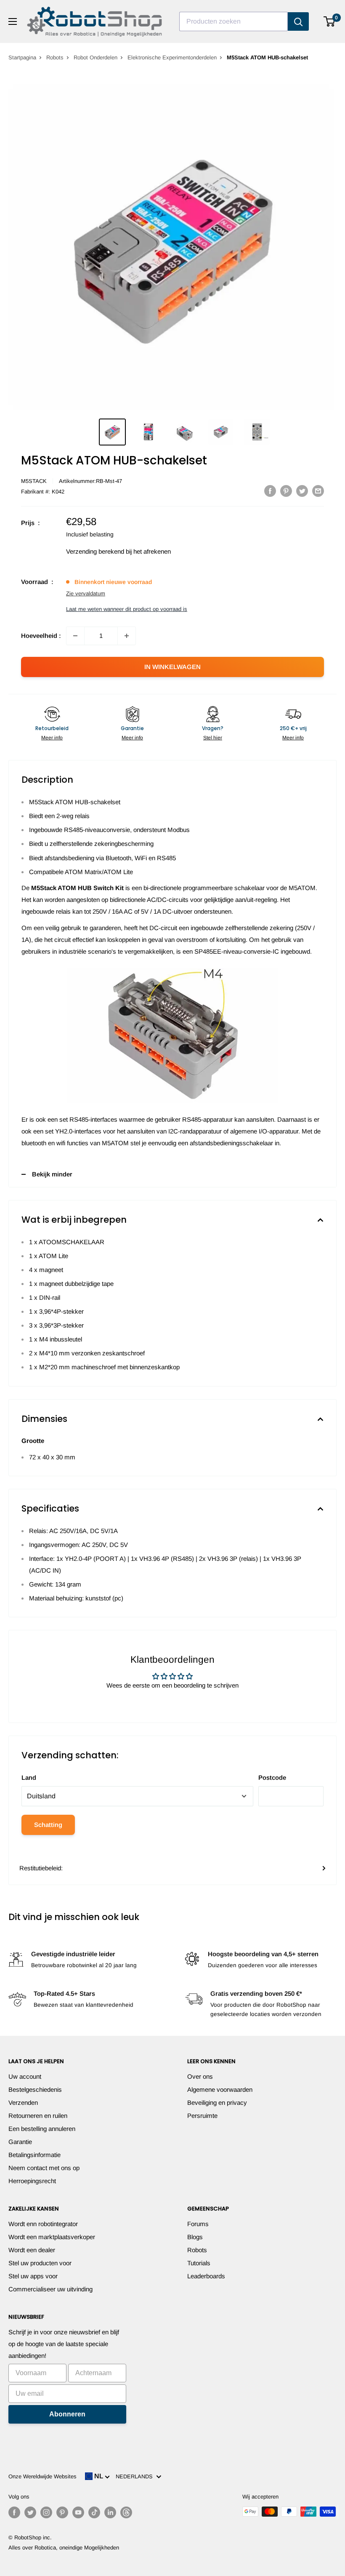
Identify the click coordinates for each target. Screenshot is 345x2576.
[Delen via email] (318, 491)
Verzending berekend (95, 551)
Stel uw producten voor (40, 2263)
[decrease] (75, 636)
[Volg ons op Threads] (126, 2512)
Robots (55, 57)
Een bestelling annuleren (42, 2129)
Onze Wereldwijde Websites (42, 2476)
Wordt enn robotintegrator (43, 2224)
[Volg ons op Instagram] (46, 2512)
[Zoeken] (298, 21)
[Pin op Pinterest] (286, 491)
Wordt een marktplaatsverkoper (52, 2237)
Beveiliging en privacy (217, 2103)
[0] (330, 21)
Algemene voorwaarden (220, 2089)
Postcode (272, 1777)
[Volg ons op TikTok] (94, 2512)
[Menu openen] (13, 21)
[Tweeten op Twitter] (302, 491)
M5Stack (34, 481)
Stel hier (213, 738)
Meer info (52, 738)
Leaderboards (206, 2276)
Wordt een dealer (32, 2250)
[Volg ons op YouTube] (78, 2512)
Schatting (48, 1825)
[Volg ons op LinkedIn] (110, 2512)
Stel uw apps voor (33, 2276)
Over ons (200, 2076)
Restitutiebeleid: (41, 1868)
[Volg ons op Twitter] (30, 2512)
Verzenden (23, 2103)
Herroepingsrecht (32, 2181)
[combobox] (234, 21)
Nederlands (136, 2476)
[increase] (127, 636)
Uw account (25, 2076)
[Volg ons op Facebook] (14, 2512)
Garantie (20, 2142)
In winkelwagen (172, 667)
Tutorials (199, 2263)
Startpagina (22, 57)
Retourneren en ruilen (38, 2116)
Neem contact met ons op (44, 2168)
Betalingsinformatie (34, 2155)
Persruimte (202, 2116)
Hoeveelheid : (41, 636)
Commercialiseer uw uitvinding (50, 2289)
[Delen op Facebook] (270, 491)
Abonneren (67, 2414)
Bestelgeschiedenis (35, 2089)
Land (29, 1777)
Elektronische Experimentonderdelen (172, 57)
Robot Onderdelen (96, 57)
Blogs (195, 2237)
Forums (198, 2224)
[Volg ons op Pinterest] (62, 2512)
